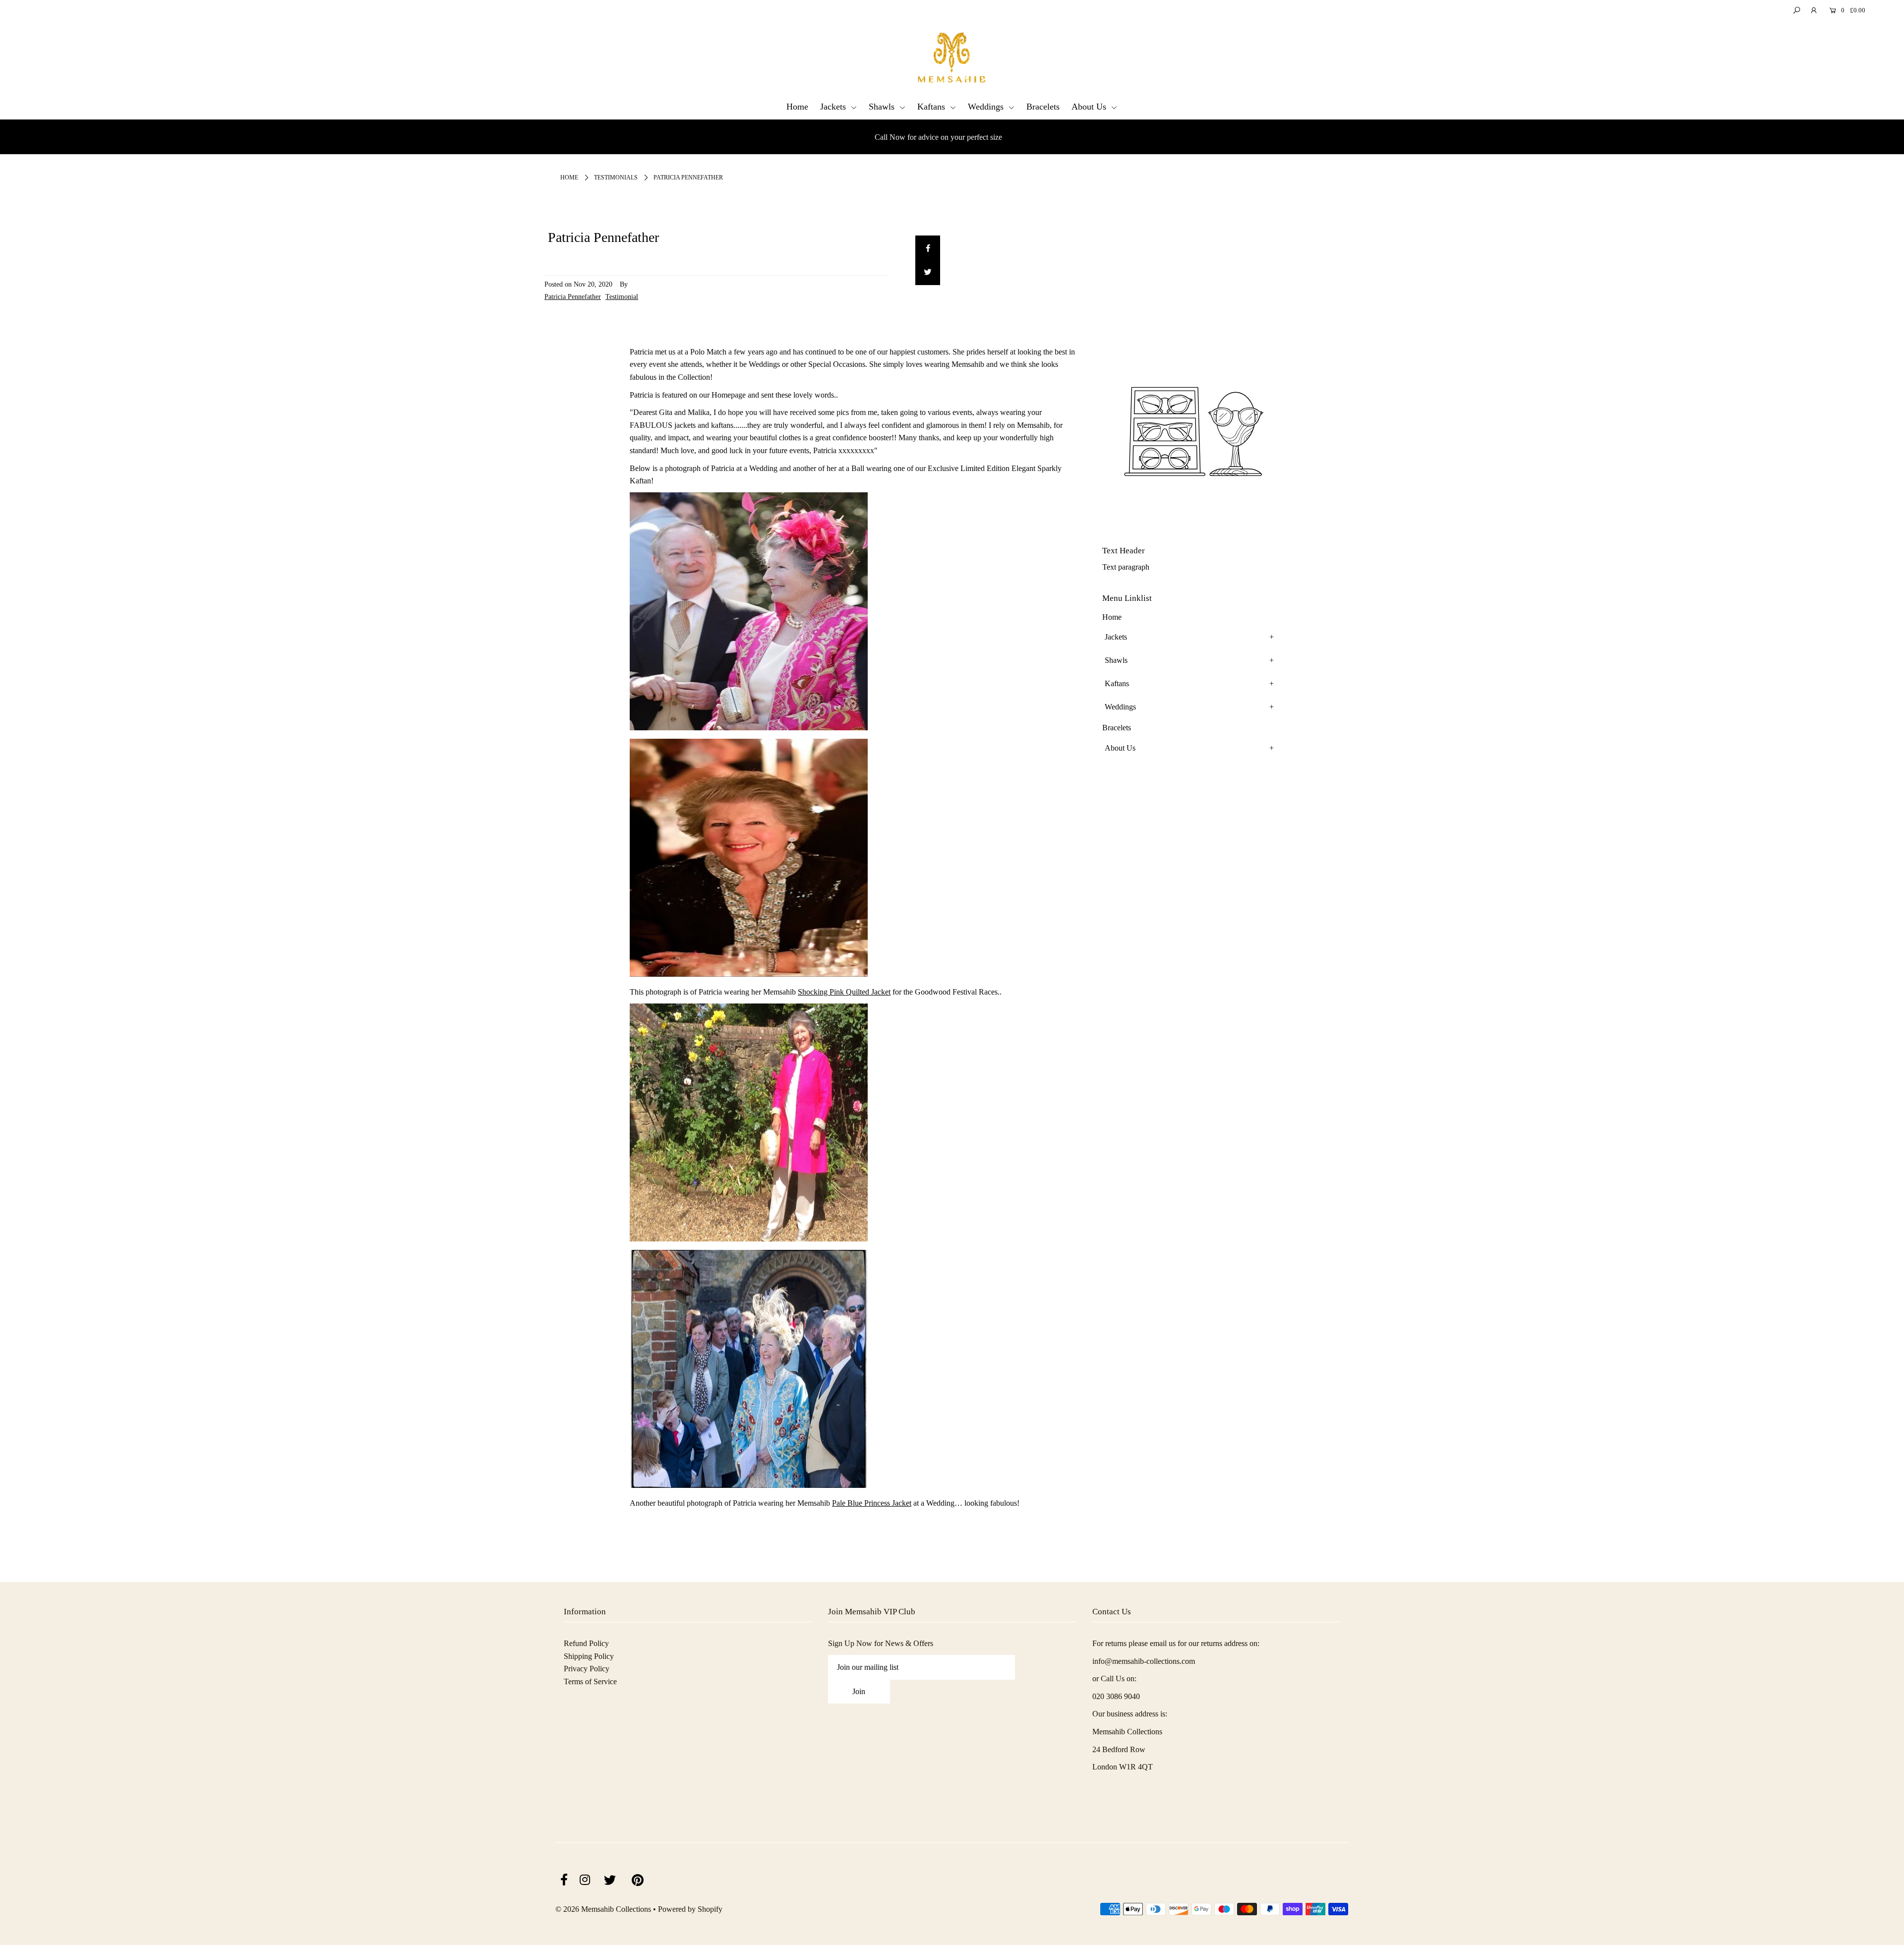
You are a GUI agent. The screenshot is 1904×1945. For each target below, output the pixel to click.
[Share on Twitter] (928, 273)
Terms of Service (590, 1681)
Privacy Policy (587, 1669)
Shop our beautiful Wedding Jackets (938, 137)
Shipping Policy (589, 1656)
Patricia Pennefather (573, 296)
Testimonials (616, 177)
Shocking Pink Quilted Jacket (844, 992)
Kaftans (932, 107)
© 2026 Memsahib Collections (603, 1909)
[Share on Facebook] (928, 248)
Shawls (883, 107)
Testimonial (622, 296)
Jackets (834, 107)
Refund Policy (586, 1643)
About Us (1090, 107)
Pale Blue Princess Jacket (872, 1503)
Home (797, 107)
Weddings (987, 107)
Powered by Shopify (690, 1909)
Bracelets (1043, 107)
